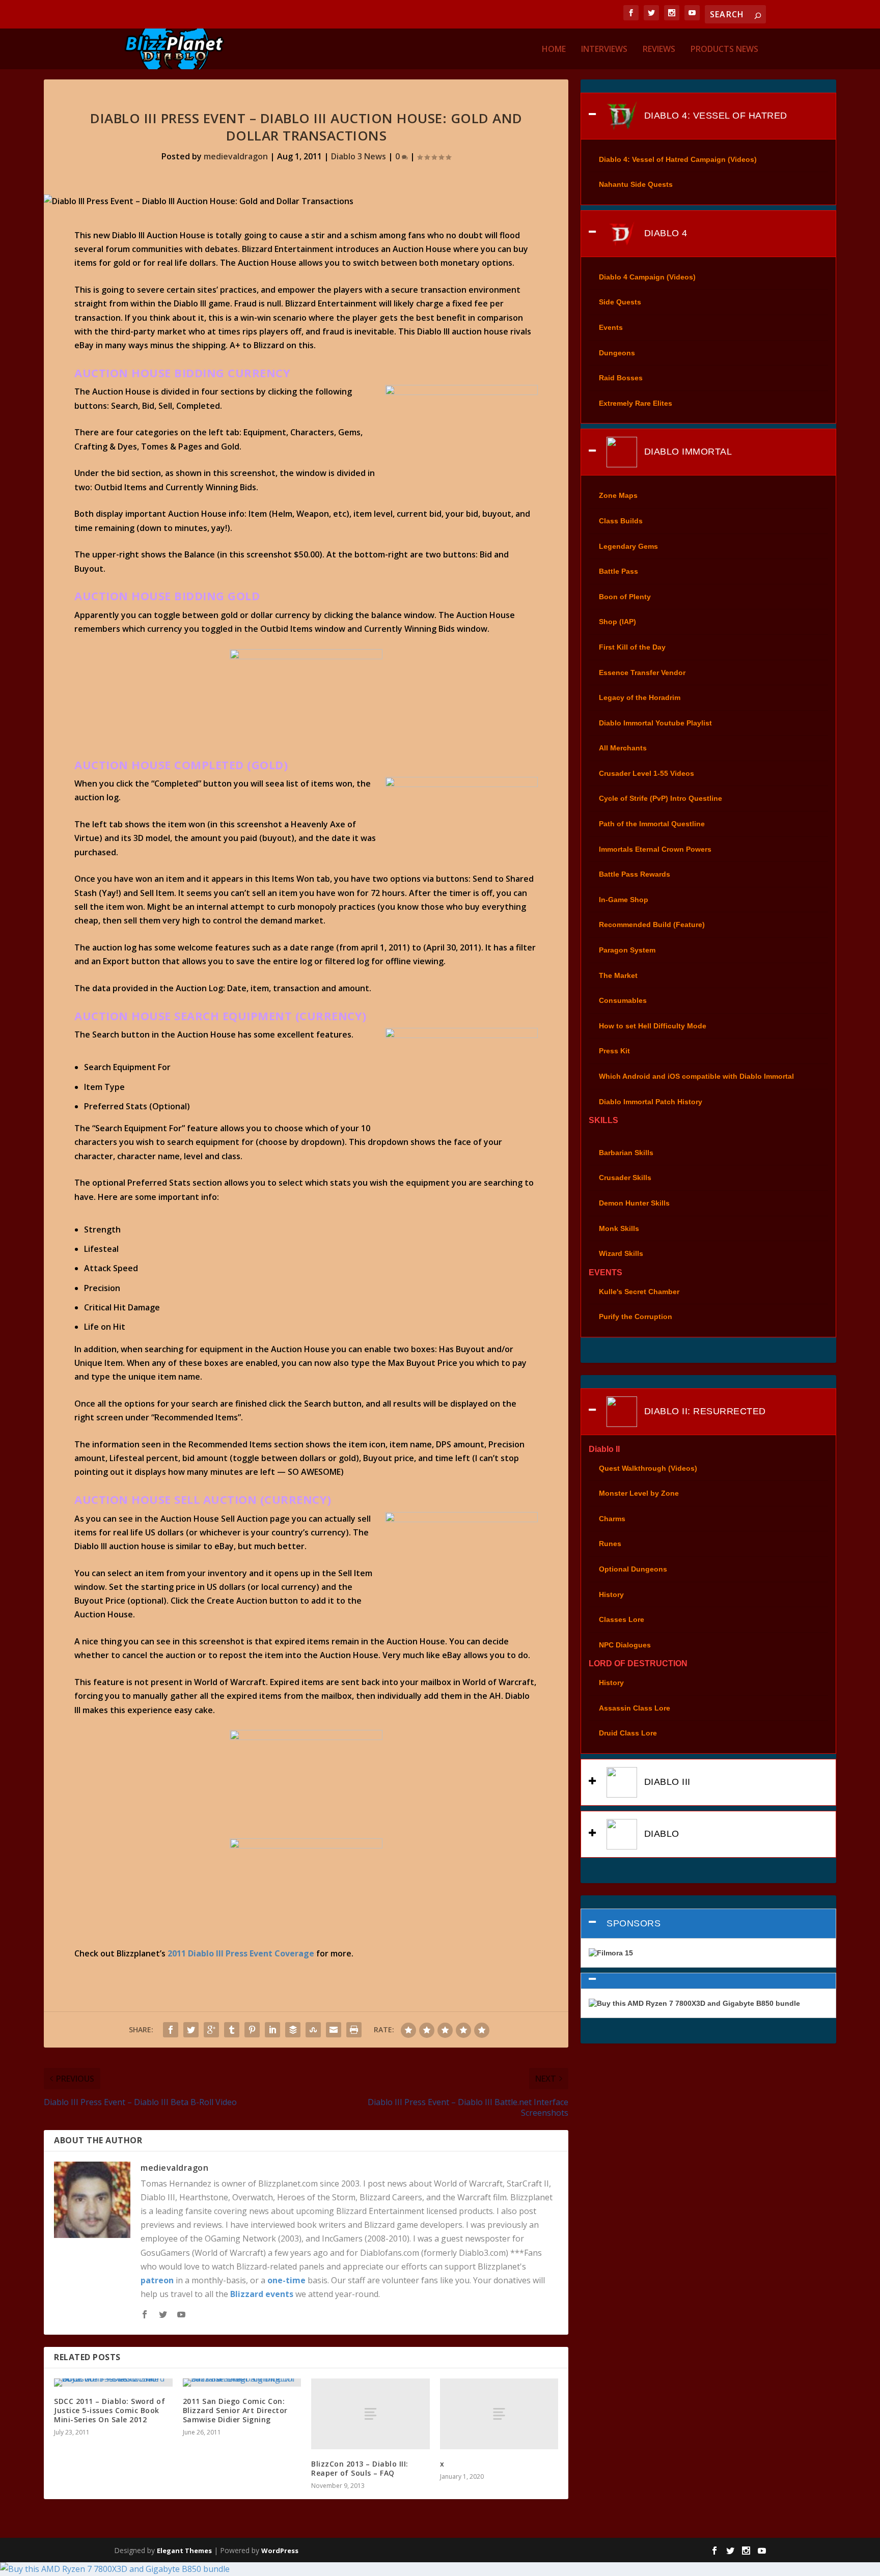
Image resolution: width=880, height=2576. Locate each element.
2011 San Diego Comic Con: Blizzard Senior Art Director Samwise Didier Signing (235, 2410)
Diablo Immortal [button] (686, 452)
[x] (499, 2414)
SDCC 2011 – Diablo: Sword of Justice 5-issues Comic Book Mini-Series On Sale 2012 (109, 2410)
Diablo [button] (660, 1834)
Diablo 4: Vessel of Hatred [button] (714, 115)
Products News (724, 50)
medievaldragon (236, 156)
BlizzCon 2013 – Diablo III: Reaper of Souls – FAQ (360, 2468)
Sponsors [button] (634, 1923)
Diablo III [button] (666, 1782)
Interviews (604, 50)
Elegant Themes (184, 2551)
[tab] (708, 116)
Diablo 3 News (359, 156)
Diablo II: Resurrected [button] (704, 1411)
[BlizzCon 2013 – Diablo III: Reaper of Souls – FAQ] (370, 2414)
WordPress (280, 2551)
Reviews (659, 50)
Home (554, 50)
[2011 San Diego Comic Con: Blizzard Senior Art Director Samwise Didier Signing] (242, 2383)
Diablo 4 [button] (664, 233)
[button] (708, 1981)
